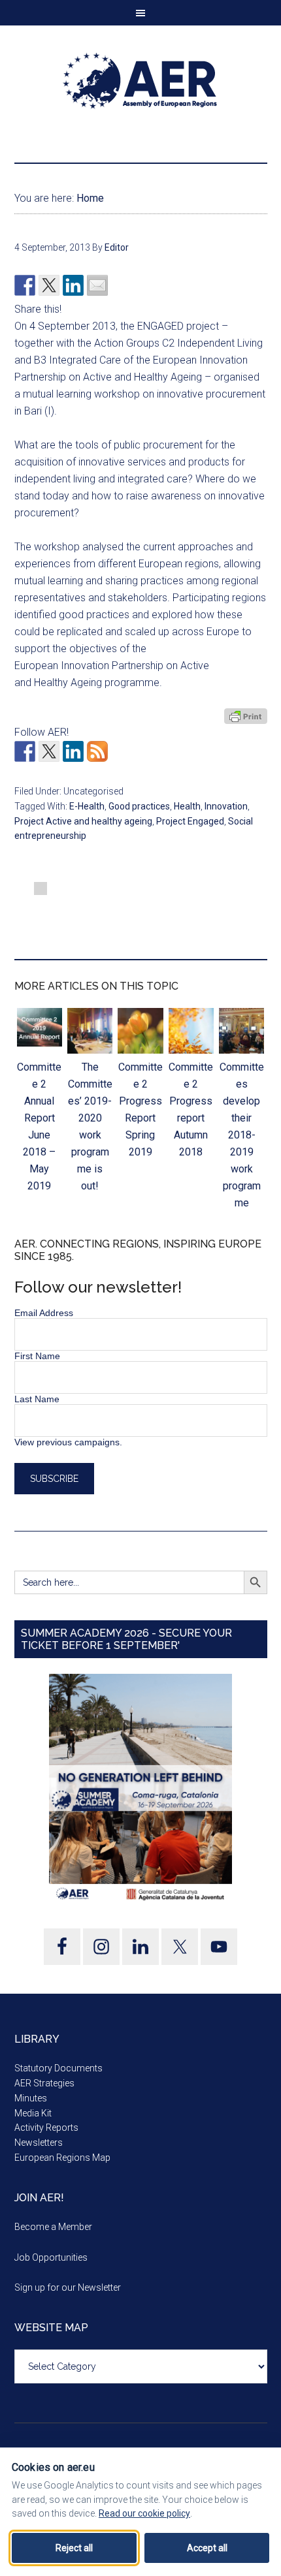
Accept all (207, 2548)
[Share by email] (97, 285)
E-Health (87, 806)
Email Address (44, 1313)
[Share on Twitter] (49, 285)
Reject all (74, 2548)
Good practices (139, 806)
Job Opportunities (51, 2257)
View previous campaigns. (68, 1442)
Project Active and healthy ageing (83, 821)
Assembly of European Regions (141, 81)
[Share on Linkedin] (73, 285)
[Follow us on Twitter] (49, 751)
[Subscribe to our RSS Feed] (97, 751)
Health (187, 806)
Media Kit (33, 2113)
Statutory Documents (58, 2068)
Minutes (31, 2098)
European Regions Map (62, 2158)
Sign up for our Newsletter (68, 2287)
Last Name (37, 1399)
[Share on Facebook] (25, 285)
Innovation (226, 806)
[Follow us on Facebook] (25, 751)
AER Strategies (44, 2083)
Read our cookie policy (144, 2513)
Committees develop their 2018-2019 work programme (242, 1135)
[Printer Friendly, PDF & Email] (246, 716)
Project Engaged (190, 821)
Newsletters (39, 2143)
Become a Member (53, 2227)
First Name (37, 1356)
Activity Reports (46, 2128)
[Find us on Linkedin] (73, 751)
